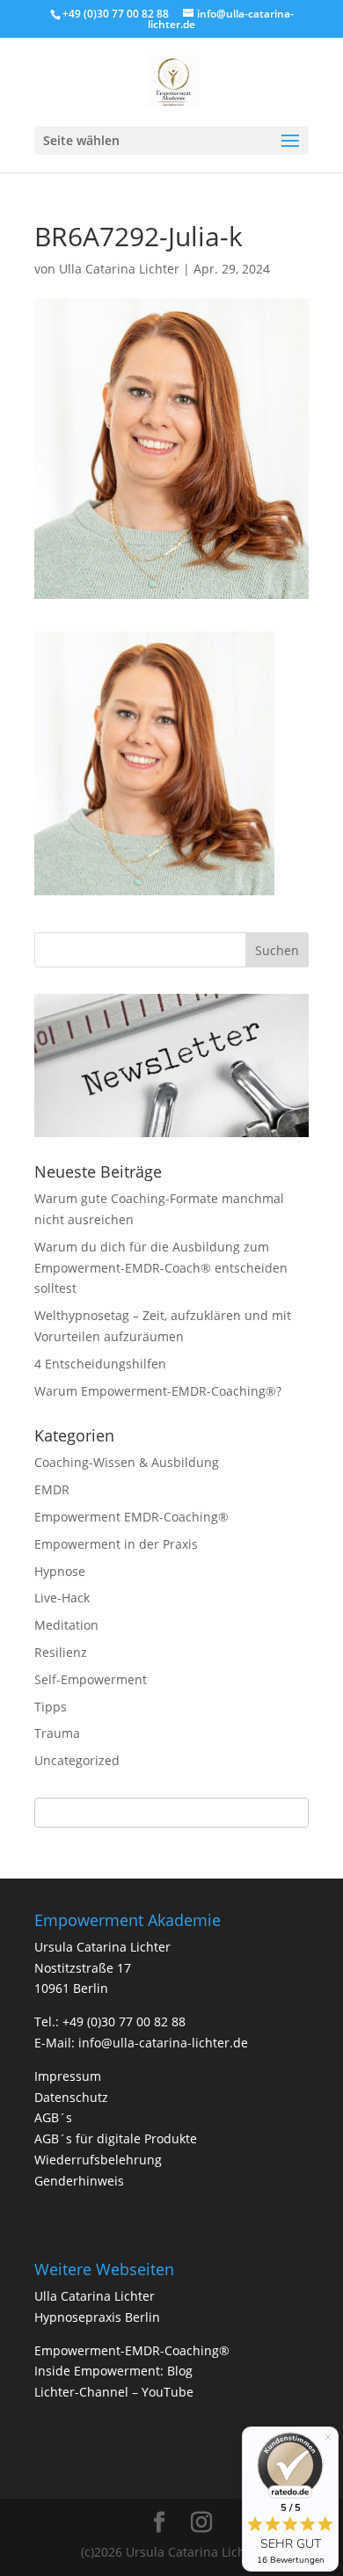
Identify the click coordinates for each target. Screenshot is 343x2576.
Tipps (51, 1707)
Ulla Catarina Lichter (119, 269)
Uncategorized (77, 1760)
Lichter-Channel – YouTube (114, 2392)
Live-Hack (62, 1598)
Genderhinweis (79, 2181)
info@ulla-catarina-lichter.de (163, 2043)
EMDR (52, 1489)
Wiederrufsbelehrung (98, 2160)
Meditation (66, 1625)
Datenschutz (71, 2097)
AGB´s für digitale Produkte (116, 2138)
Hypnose (60, 1571)
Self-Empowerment (91, 1679)
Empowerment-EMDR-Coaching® (132, 2350)
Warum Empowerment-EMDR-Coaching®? (158, 1391)
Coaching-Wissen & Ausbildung (127, 1462)
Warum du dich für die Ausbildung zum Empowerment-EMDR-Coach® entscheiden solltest (161, 1268)
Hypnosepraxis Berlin (97, 2317)
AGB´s (53, 2117)
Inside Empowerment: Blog (113, 2371)
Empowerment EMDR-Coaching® (131, 1517)
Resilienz (61, 1652)
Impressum (68, 2076)
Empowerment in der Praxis (116, 1544)
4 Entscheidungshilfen (100, 1364)
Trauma (57, 1733)
